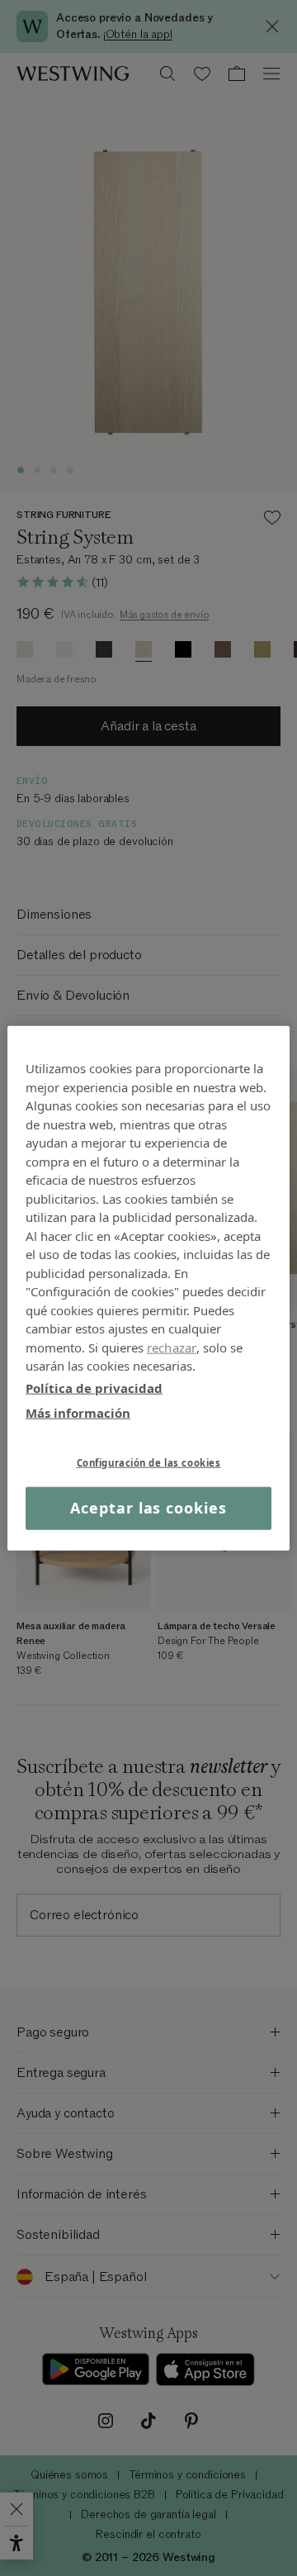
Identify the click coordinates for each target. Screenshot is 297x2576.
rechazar (172, 1347)
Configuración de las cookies (149, 1462)
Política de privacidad (94, 1387)
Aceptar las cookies (148, 1508)
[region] (148, 1288)
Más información (78, 1413)
